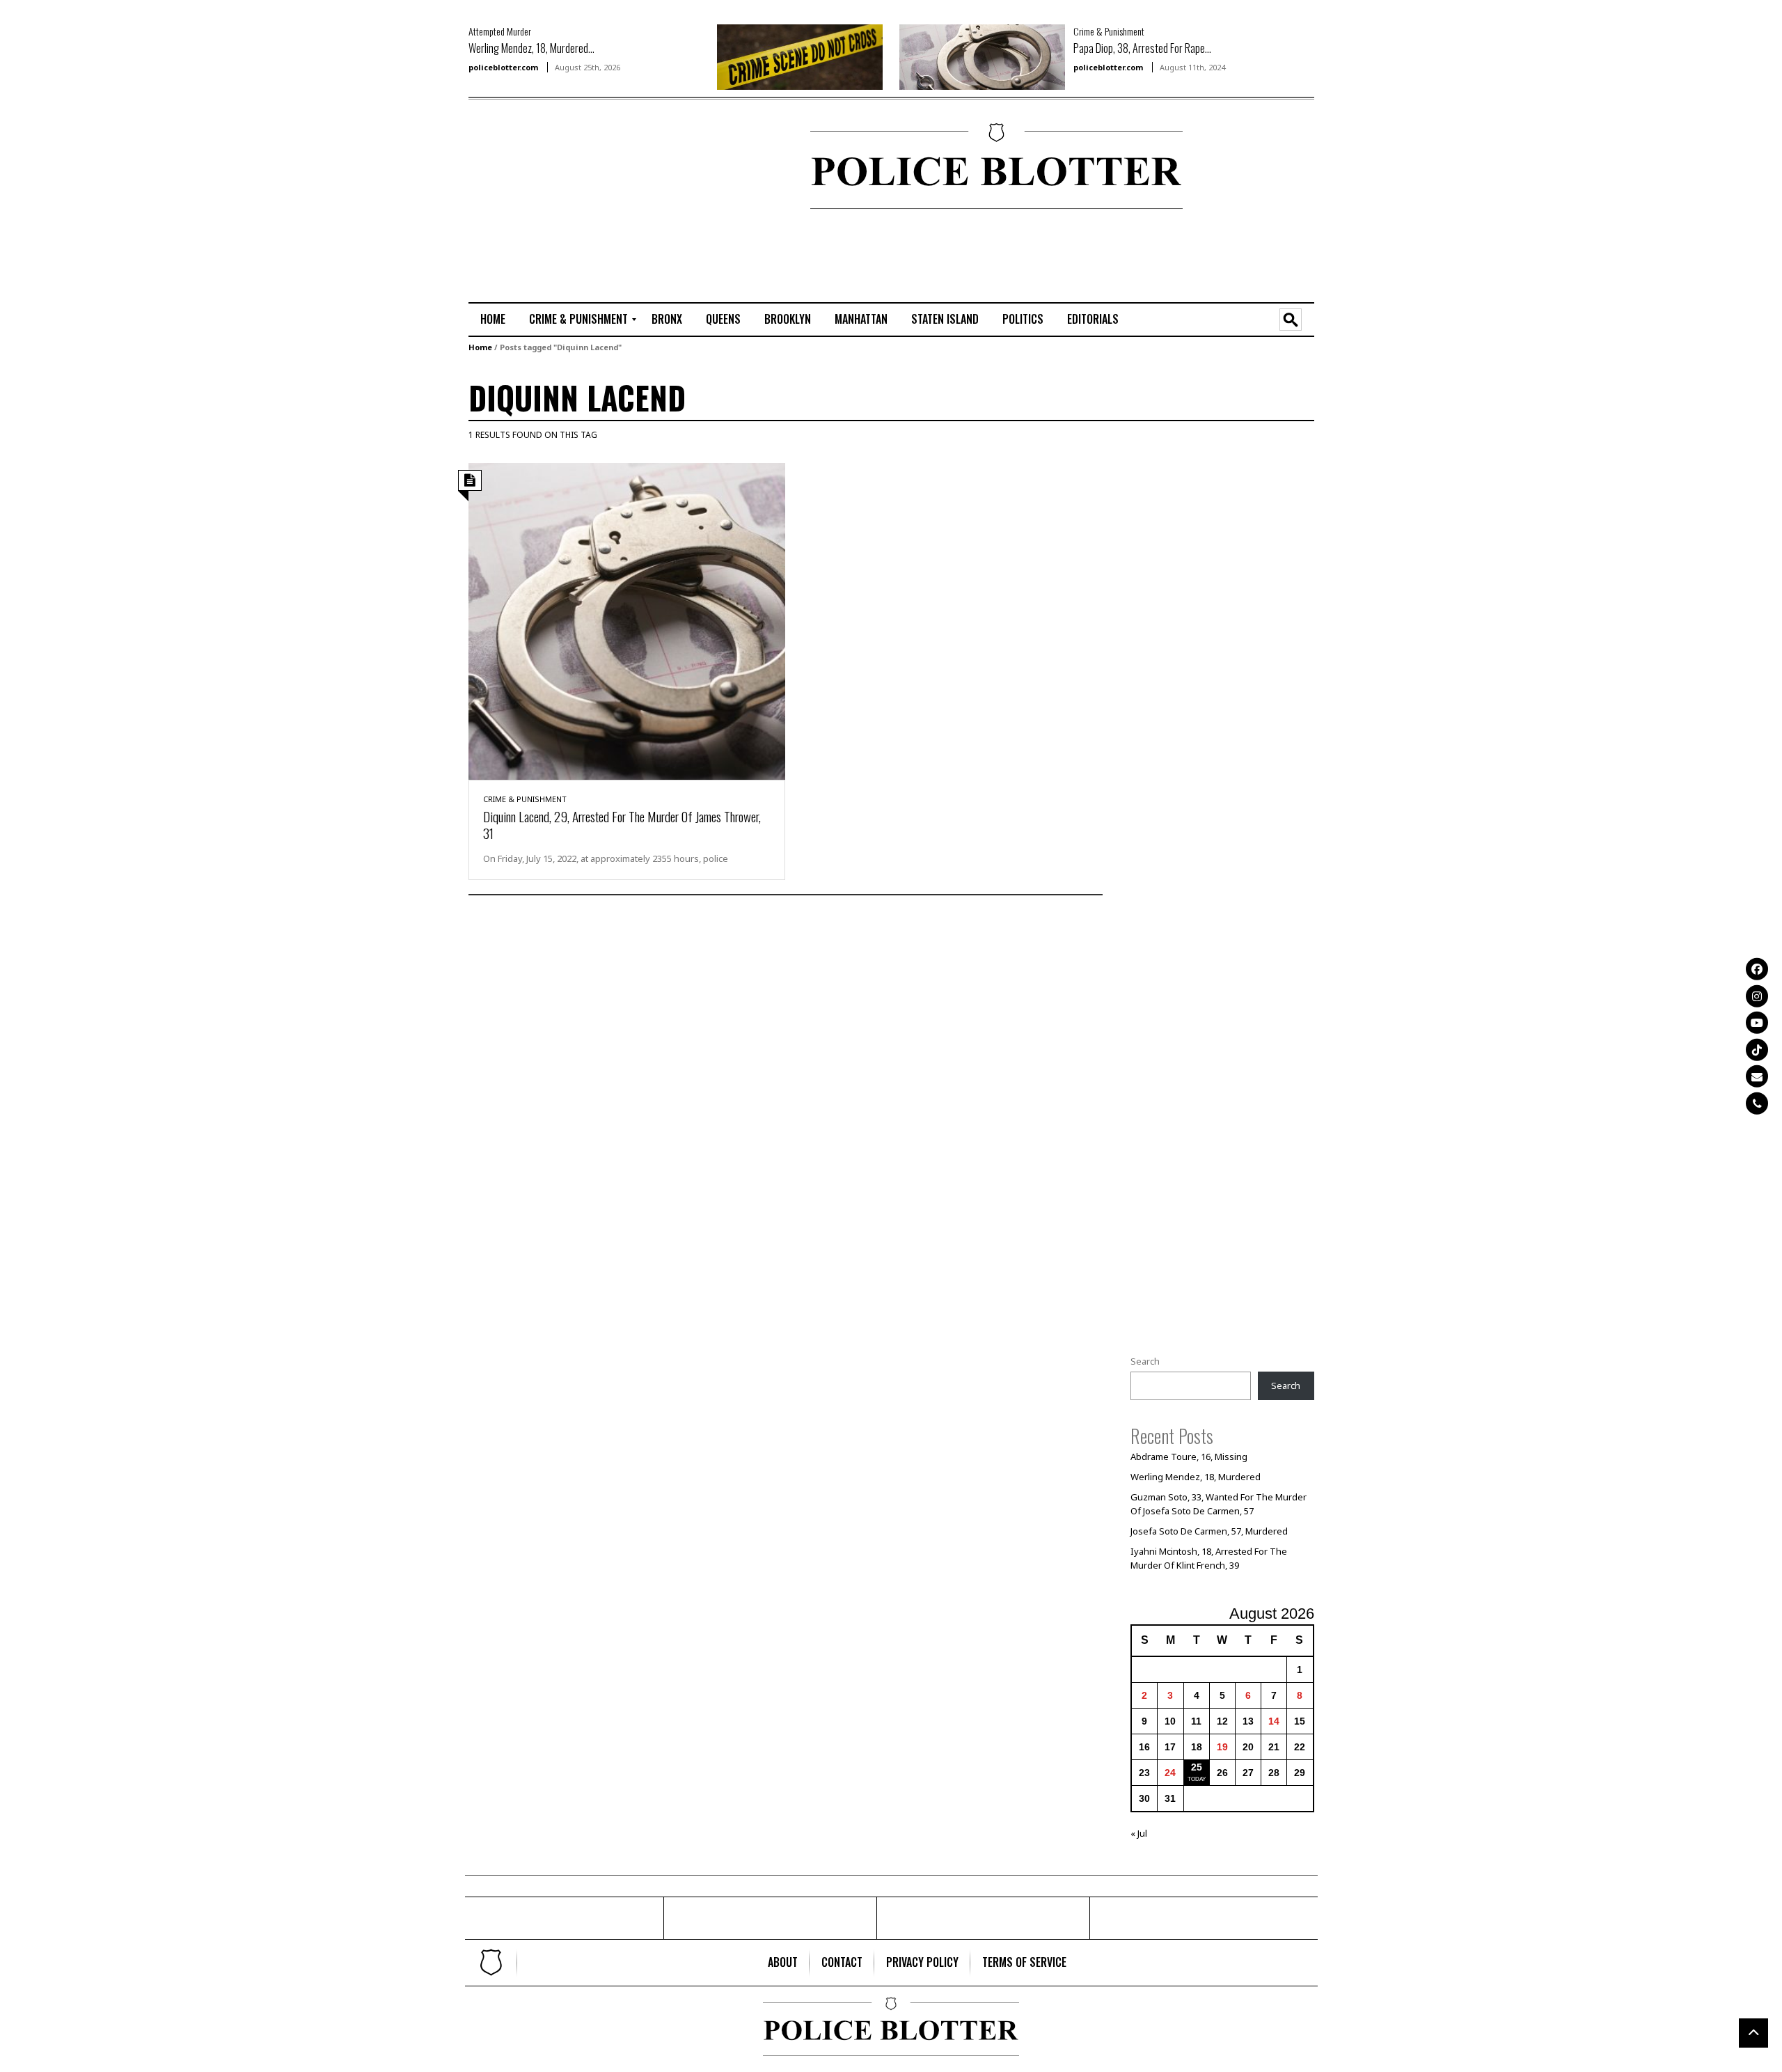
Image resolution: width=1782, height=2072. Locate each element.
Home (480, 347)
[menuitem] (493, 320)
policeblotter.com (503, 67)
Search (1145, 1361)
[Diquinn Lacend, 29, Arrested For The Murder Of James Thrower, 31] (627, 620)
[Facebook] (1757, 969)
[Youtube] (1757, 1023)
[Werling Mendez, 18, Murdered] (800, 56)
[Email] (1757, 1076)
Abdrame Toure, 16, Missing (1189, 1457)
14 (1274, 1721)
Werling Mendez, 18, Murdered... (531, 48)
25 (1197, 1767)
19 (1222, 1747)
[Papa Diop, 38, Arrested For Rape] (982, 56)
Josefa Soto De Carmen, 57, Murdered (1209, 1531)
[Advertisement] (510, 168)
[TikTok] (1757, 1049)
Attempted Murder (500, 31)
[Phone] (1757, 1103)
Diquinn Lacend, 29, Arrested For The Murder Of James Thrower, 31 (622, 824)
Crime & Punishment (1109, 31)
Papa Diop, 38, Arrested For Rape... (1142, 48)
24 (1170, 1773)
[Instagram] (1757, 996)
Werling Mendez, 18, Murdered (1196, 1477)
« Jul (1139, 1833)
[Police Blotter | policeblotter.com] (491, 1963)
